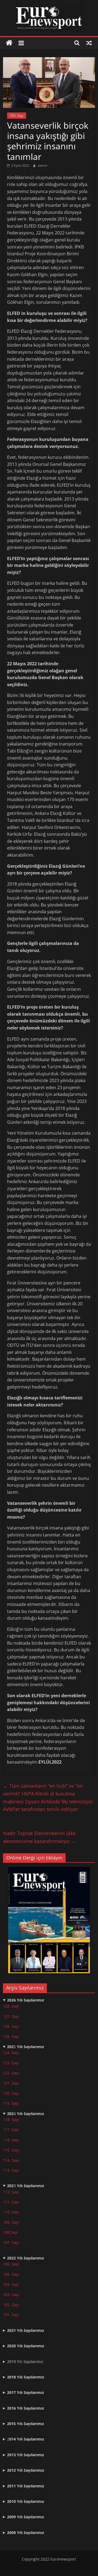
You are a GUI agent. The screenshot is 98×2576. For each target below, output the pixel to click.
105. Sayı (17, 116)
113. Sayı (11, 2170)
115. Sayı (11, 2150)
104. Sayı (11, 2284)
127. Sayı (11, 2016)
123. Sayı (11, 2063)
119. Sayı (11, 2103)
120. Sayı (11, 2093)
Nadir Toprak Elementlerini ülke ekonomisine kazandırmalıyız (39, 1837)
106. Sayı (11, 2264)
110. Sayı (11, 2212)
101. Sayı (11, 2315)
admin (43, 165)
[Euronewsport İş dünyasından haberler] (9, 43)
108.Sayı (10, 2232)
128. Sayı (11, 2006)
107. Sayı (11, 2243)
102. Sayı (11, 2305)
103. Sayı (11, 2295)
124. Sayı (11, 2053)
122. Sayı (11, 2073)
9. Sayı (13, 2222)
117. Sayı (11, 2130)
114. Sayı (11, 2160)
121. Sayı (11, 2083)
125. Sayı (11, 2036)
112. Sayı (11, 2192)
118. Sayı (11, 2120)
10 (5, 2222)
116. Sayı (11, 2140)
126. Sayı (11, 2026)
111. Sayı (11, 2202)
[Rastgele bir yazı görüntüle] (89, 43)
